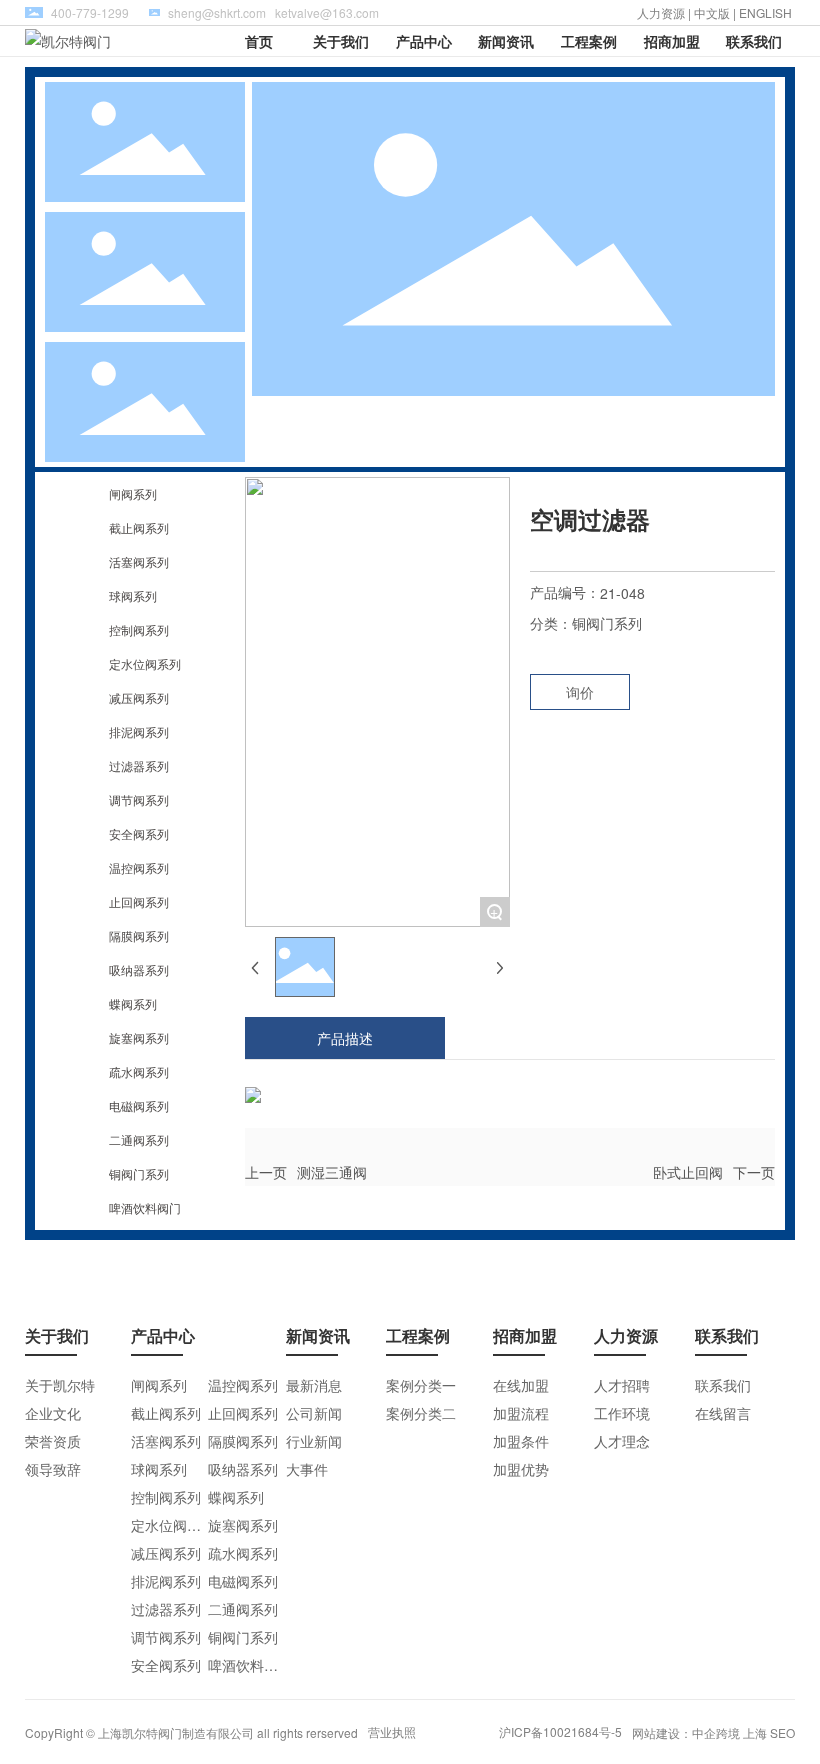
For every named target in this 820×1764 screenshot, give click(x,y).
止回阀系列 (139, 901)
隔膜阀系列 (139, 935)
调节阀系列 (139, 799)
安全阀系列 (139, 833)
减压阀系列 (139, 697)
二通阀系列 (139, 1139)
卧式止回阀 (688, 1172)
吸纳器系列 (139, 969)
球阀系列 (133, 595)
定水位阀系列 (145, 663)
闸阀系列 (133, 493)
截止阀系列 (139, 527)
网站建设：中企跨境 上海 (699, 1732)
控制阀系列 (139, 629)
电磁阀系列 (139, 1105)
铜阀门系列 (139, 1173)
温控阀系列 (139, 867)
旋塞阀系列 (139, 1037)
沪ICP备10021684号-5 (560, 1731)
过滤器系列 (139, 765)
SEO (782, 1732)
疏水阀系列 (139, 1071)
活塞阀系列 (139, 561)
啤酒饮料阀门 (145, 1207)
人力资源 (661, 12)
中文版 (712, 12)
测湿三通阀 (332, 1172)
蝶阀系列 (133, 1003)
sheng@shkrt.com (217, 12)
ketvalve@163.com (327, 12)
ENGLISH (767, 12)
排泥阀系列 (139, 731)
